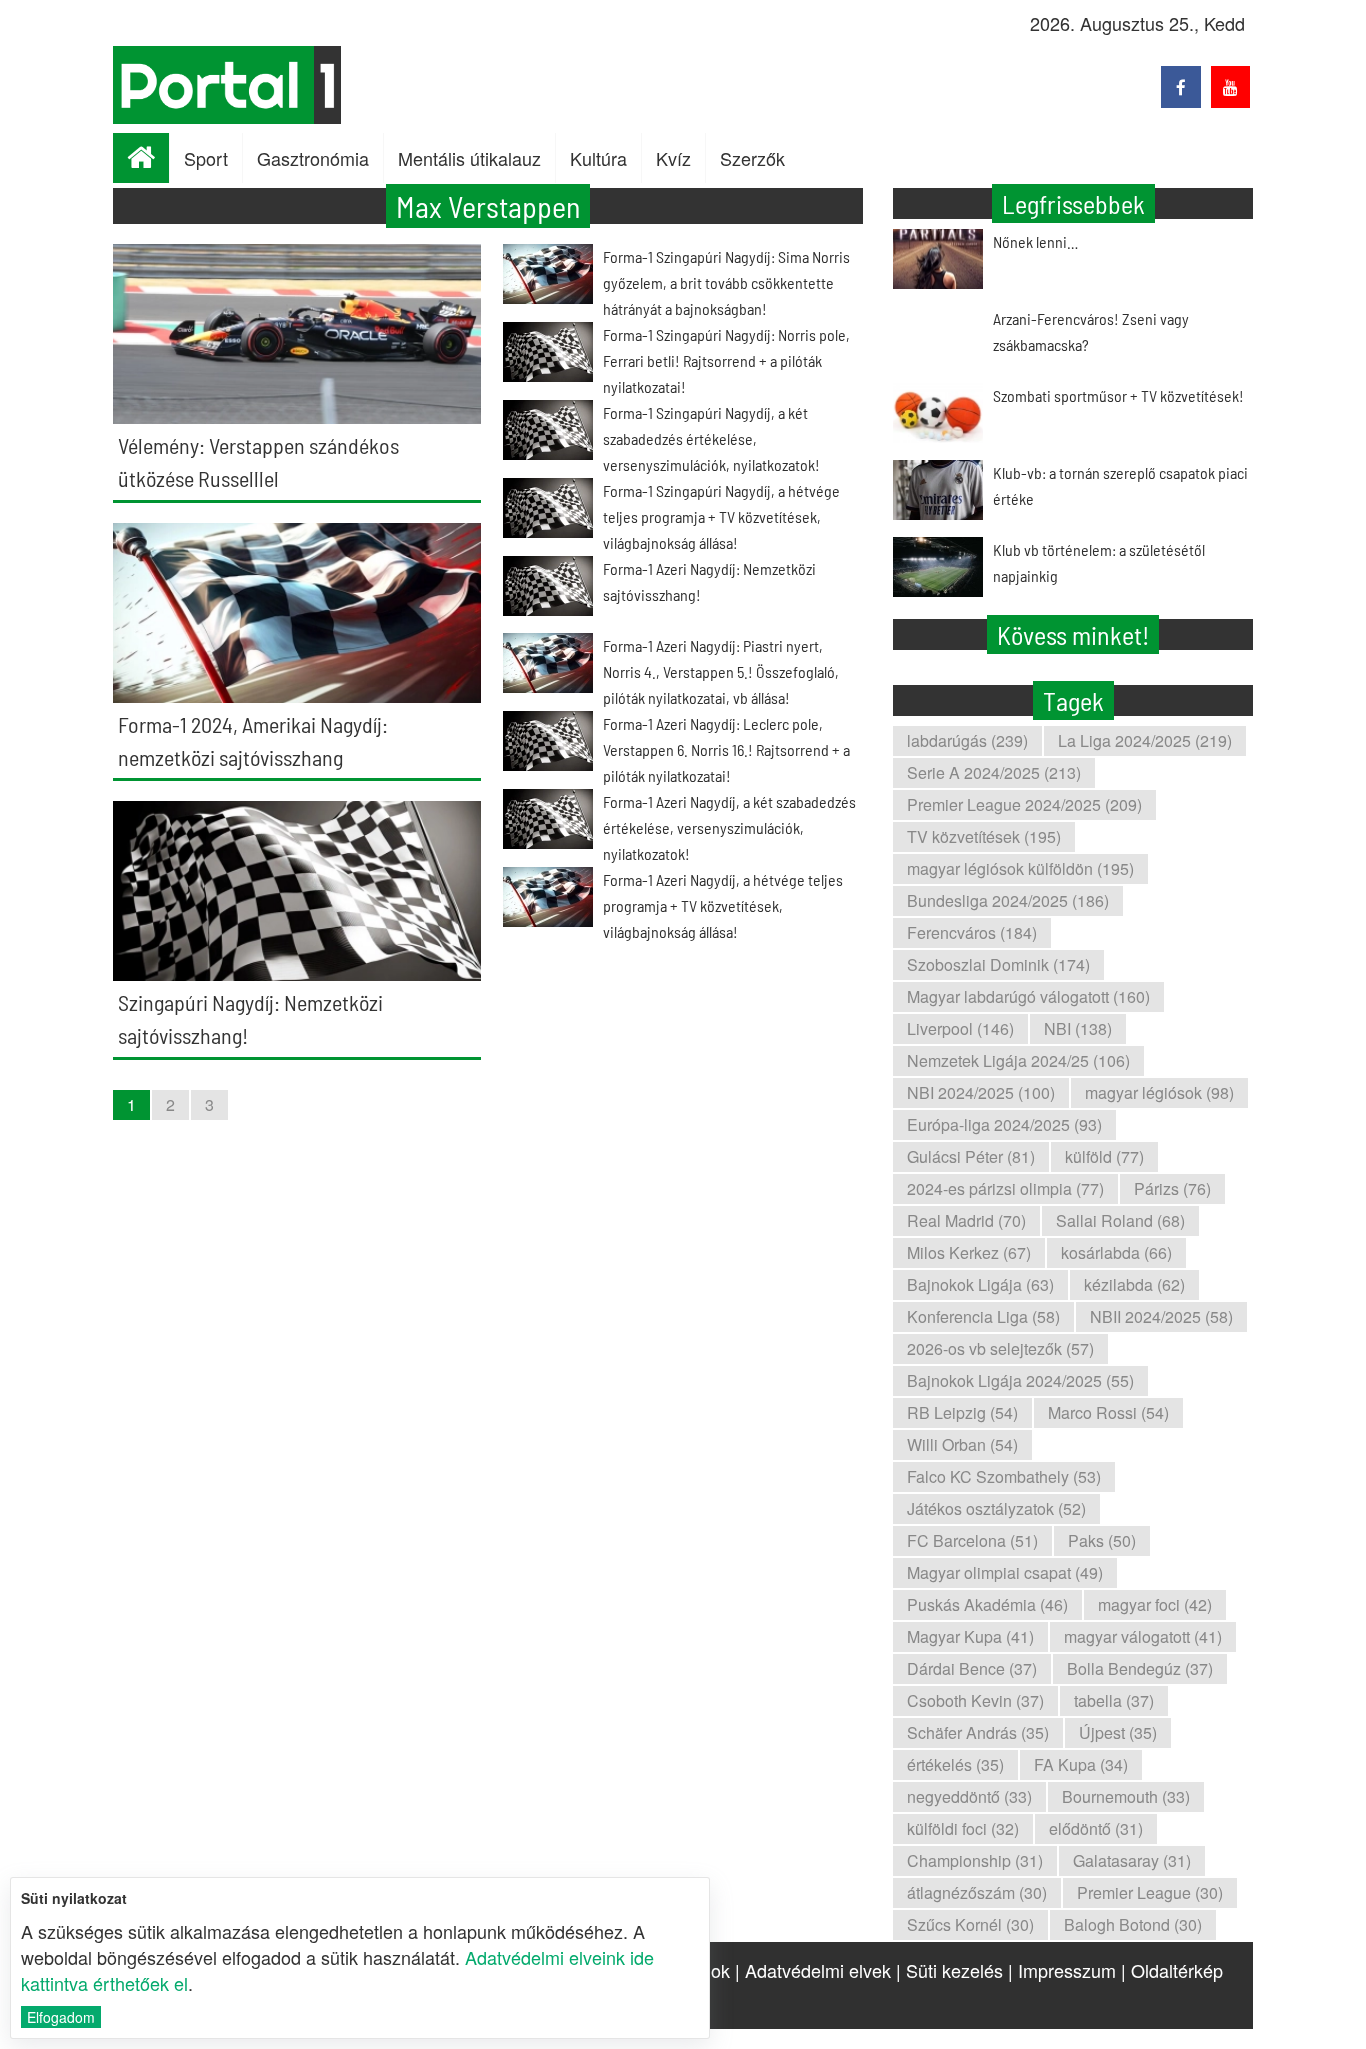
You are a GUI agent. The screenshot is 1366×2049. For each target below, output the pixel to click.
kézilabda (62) (1134, 1284)
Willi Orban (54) (962, 1444)
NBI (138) (1078, 1028)
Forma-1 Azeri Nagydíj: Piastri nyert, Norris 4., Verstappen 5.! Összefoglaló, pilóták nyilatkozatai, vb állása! (721, 671)
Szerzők (752, 158)
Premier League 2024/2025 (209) (1024, 804)
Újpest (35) (1118, 1732)
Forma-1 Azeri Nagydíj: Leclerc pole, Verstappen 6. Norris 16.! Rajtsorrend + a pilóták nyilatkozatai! (726, 749)
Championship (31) (975, 1860)
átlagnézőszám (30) (977, 1892)
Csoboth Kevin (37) (975, 1700)
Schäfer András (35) (978, 1732)
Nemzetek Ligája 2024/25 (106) (1018, 1060)
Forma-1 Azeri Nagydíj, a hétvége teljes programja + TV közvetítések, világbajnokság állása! (723, 905)
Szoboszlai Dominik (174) (998, 964)
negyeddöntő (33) (969, 1796)
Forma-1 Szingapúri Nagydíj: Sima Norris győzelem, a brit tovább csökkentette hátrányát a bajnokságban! (726, 282)
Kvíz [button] (673, 158)
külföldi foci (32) (963, 1828)
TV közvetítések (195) (984, 836)
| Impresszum (1062, 1970)
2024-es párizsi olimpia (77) (1005, 1188)
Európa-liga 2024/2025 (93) (1004, 1124)
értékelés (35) (955, 1764)
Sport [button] (206, 158)
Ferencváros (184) (972, 932)
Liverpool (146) (960, 1028)
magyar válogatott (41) (1143, 1636)
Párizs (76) (1172, 1188)
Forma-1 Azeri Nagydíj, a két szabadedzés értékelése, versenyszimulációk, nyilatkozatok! (729, 827)
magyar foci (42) (1155, 1604)
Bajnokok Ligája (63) (980, 1284)
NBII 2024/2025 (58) (1161, 1316)
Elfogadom (61, 2017)
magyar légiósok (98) (1159, 1092)
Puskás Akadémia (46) (987, 1604)
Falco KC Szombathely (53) (1004, 1476)
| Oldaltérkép (1172, 1970)
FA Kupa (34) (1081, 1764)
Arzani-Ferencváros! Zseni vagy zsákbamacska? (1091, 331)
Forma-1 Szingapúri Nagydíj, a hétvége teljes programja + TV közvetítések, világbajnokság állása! (721, 516)
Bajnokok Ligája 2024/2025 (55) (1020, 1380)
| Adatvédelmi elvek (813, 1970)
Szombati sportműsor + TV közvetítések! (1118, 395)
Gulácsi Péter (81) (971, 1156)
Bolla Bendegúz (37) (1140, 1668)
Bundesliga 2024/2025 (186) (1008, 900)
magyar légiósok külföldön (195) (1020, 868)
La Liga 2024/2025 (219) (1145, 740)
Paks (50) (1102, 1540)
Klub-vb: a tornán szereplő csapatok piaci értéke (1120, 485)
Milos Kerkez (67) (969, 1252)
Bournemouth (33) (1126, 1796)
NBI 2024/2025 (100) (981, 1092)
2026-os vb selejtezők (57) (1000, 1348)
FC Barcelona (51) (972, 1540)
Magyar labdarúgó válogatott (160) (1028, 996)
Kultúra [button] (598, 158)
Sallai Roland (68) (1120, 1220)
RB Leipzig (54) (962, 1412)
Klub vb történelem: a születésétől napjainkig (1099, 562)
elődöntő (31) (1096, 1828)
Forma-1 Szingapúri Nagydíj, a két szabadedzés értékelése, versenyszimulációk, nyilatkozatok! (711, 438)
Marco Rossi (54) (1108, 1412)
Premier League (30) (1150, 1892)
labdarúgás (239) (967, 740)
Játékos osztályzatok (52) (996, 1508)
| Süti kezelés (949, 1970)
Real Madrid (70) (966, 1220)
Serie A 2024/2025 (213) (994, 772)
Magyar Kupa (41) (970, 1636)
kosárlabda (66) (1116, 1252)
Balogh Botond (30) (1133, 1924)
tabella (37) (1114, 1700)
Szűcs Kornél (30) (970, 1924)
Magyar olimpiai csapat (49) (1005, 1572)
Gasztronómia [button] (313, 158)
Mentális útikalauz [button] (469, 158)
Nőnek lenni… (1035, 241)
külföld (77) (1104, 1156)
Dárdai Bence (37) (972, 1668)
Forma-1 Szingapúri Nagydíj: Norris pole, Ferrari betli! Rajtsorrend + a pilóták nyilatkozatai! (726, 360)
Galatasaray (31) (1132, 1860)
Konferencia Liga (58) (983, 1316)
